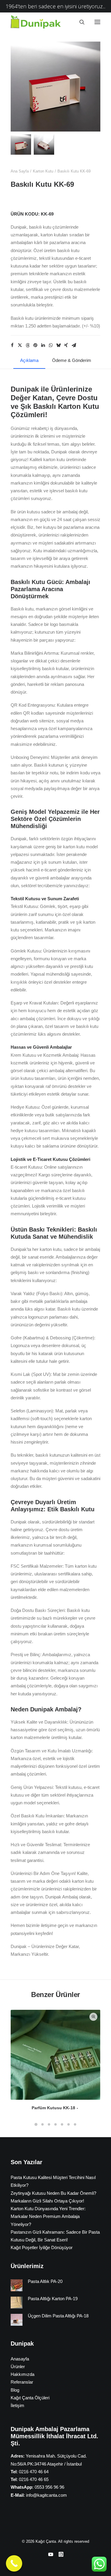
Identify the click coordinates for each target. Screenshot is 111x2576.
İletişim (17, 2405)
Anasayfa (20, 2359)
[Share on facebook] (12, 345)
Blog (15, 2390)
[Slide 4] (56, 2124)
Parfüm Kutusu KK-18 (53, 2108)
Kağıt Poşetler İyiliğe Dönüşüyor (42, 2247)
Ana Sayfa (20, 171)
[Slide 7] (75, 2124)
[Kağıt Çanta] (37, 22)
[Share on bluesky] (58, 345)
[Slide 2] (44, 144)
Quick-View (93, 2017)
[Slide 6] (69, 2124)
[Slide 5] (62, 2124)
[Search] (79, 22)
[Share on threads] (28, 345)
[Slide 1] (21, 144)
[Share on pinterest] (35, 345)
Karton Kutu (43, 171)
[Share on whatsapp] (51, 345)
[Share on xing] (66, 345)
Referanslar (22, 2382)
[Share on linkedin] (43, 345)
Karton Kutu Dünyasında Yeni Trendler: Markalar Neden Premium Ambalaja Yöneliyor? (48, 2216)
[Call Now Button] (14, 2563)
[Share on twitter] (20, 345)
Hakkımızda (22, 2374)
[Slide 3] (49, 2124)
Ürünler (18, 2367)
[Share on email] (74, 345)
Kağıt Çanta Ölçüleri (30, 2398)
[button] (97, 22)
